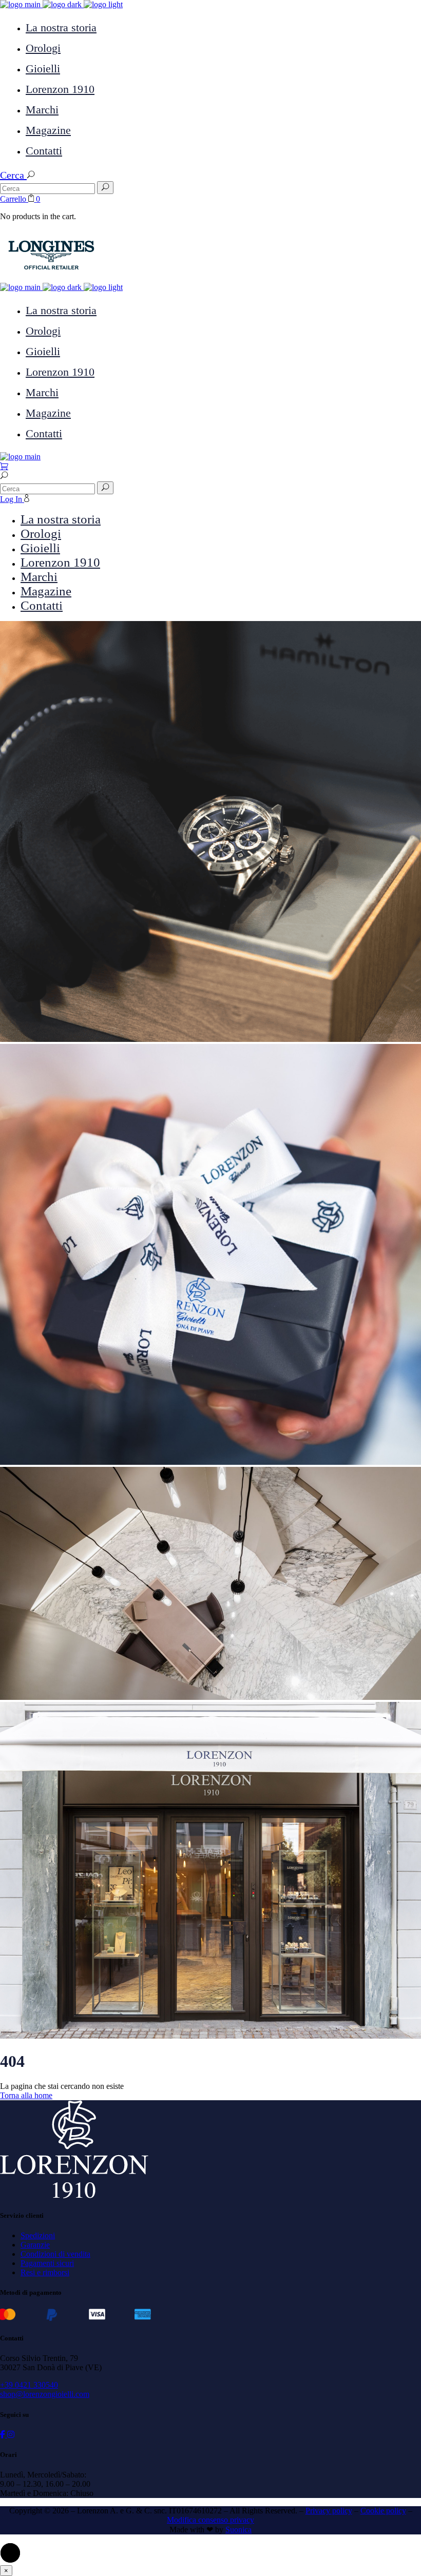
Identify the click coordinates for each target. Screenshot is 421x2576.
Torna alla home (26, 2095)
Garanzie (35, 2245)
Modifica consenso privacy (210, 2520)
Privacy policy (329, 2511)
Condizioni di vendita (55, 2254)
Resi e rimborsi (45, 2272)
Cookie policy (383, 2511)
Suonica (238, 2530)
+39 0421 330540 (29, 2385)
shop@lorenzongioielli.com (45, 2394)
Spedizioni (38, 2235)
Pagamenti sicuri (47, 2263)
